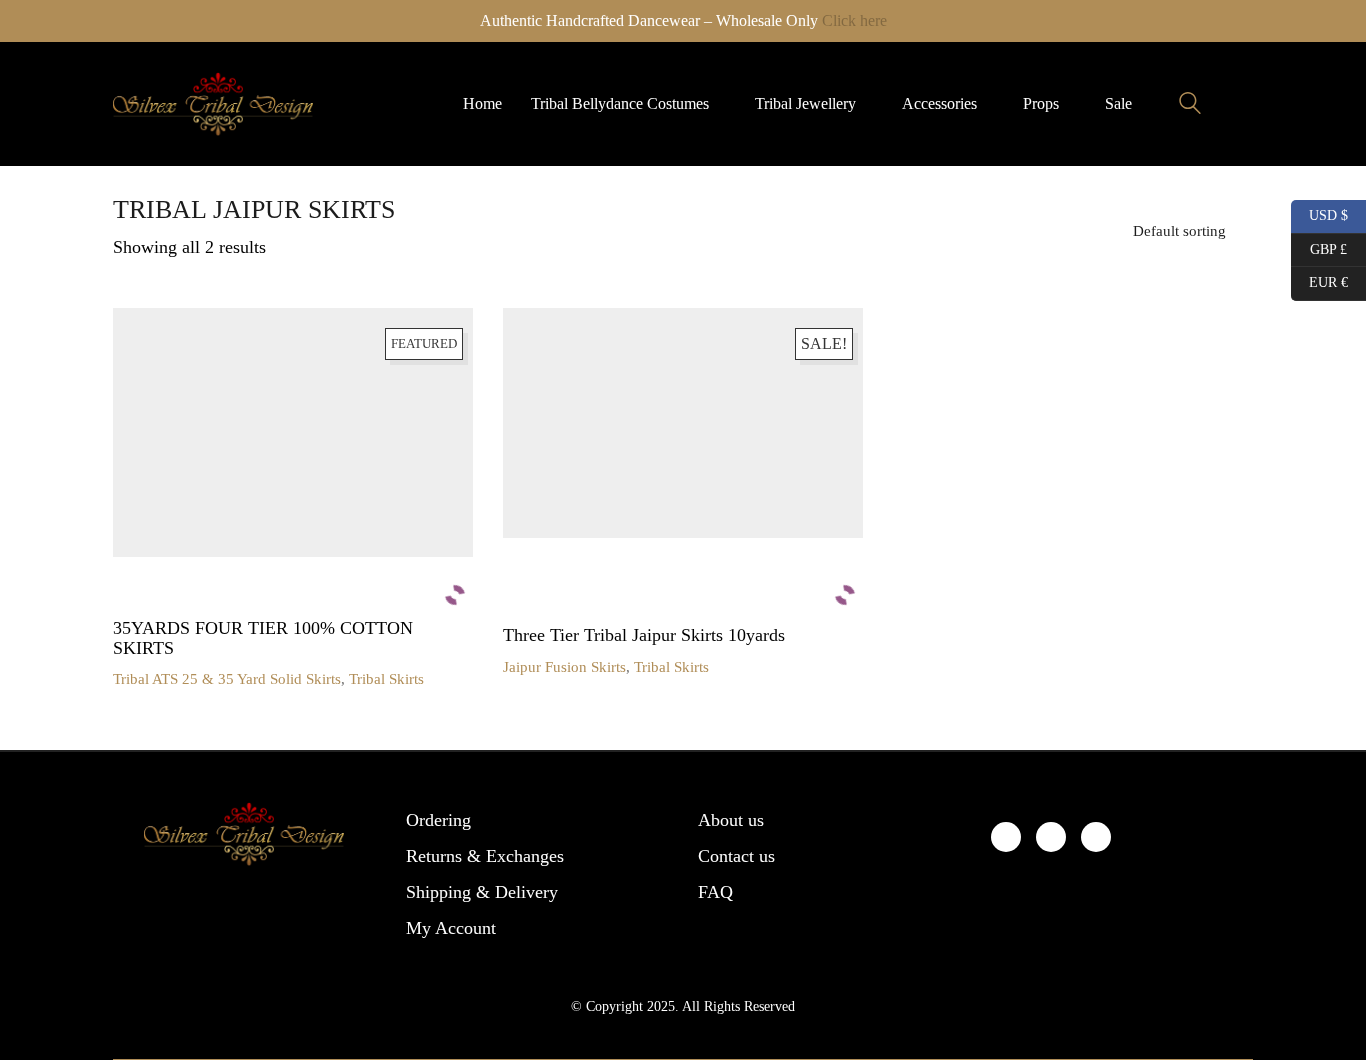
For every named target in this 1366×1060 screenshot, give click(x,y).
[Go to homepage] (213, 104)
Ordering (438, 820)
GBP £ (1319, 246)
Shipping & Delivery (482, 892)
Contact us (736, 856)
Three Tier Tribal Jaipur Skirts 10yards (644, 635)
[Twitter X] (1051, 837)
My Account (451, 928)
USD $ (1321, 213)
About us (731, 820)
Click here (854, 20)
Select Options (158, 679)
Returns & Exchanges (485, 856)
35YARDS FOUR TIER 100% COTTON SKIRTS (263, 638)
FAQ (715, 892)
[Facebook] (1006, 837)
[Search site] (1190, 106)
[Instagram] (1096, 837)
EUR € (1319, 280)
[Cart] (1242, 104)
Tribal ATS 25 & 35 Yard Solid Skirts (227, 679)
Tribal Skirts (386, 679)
